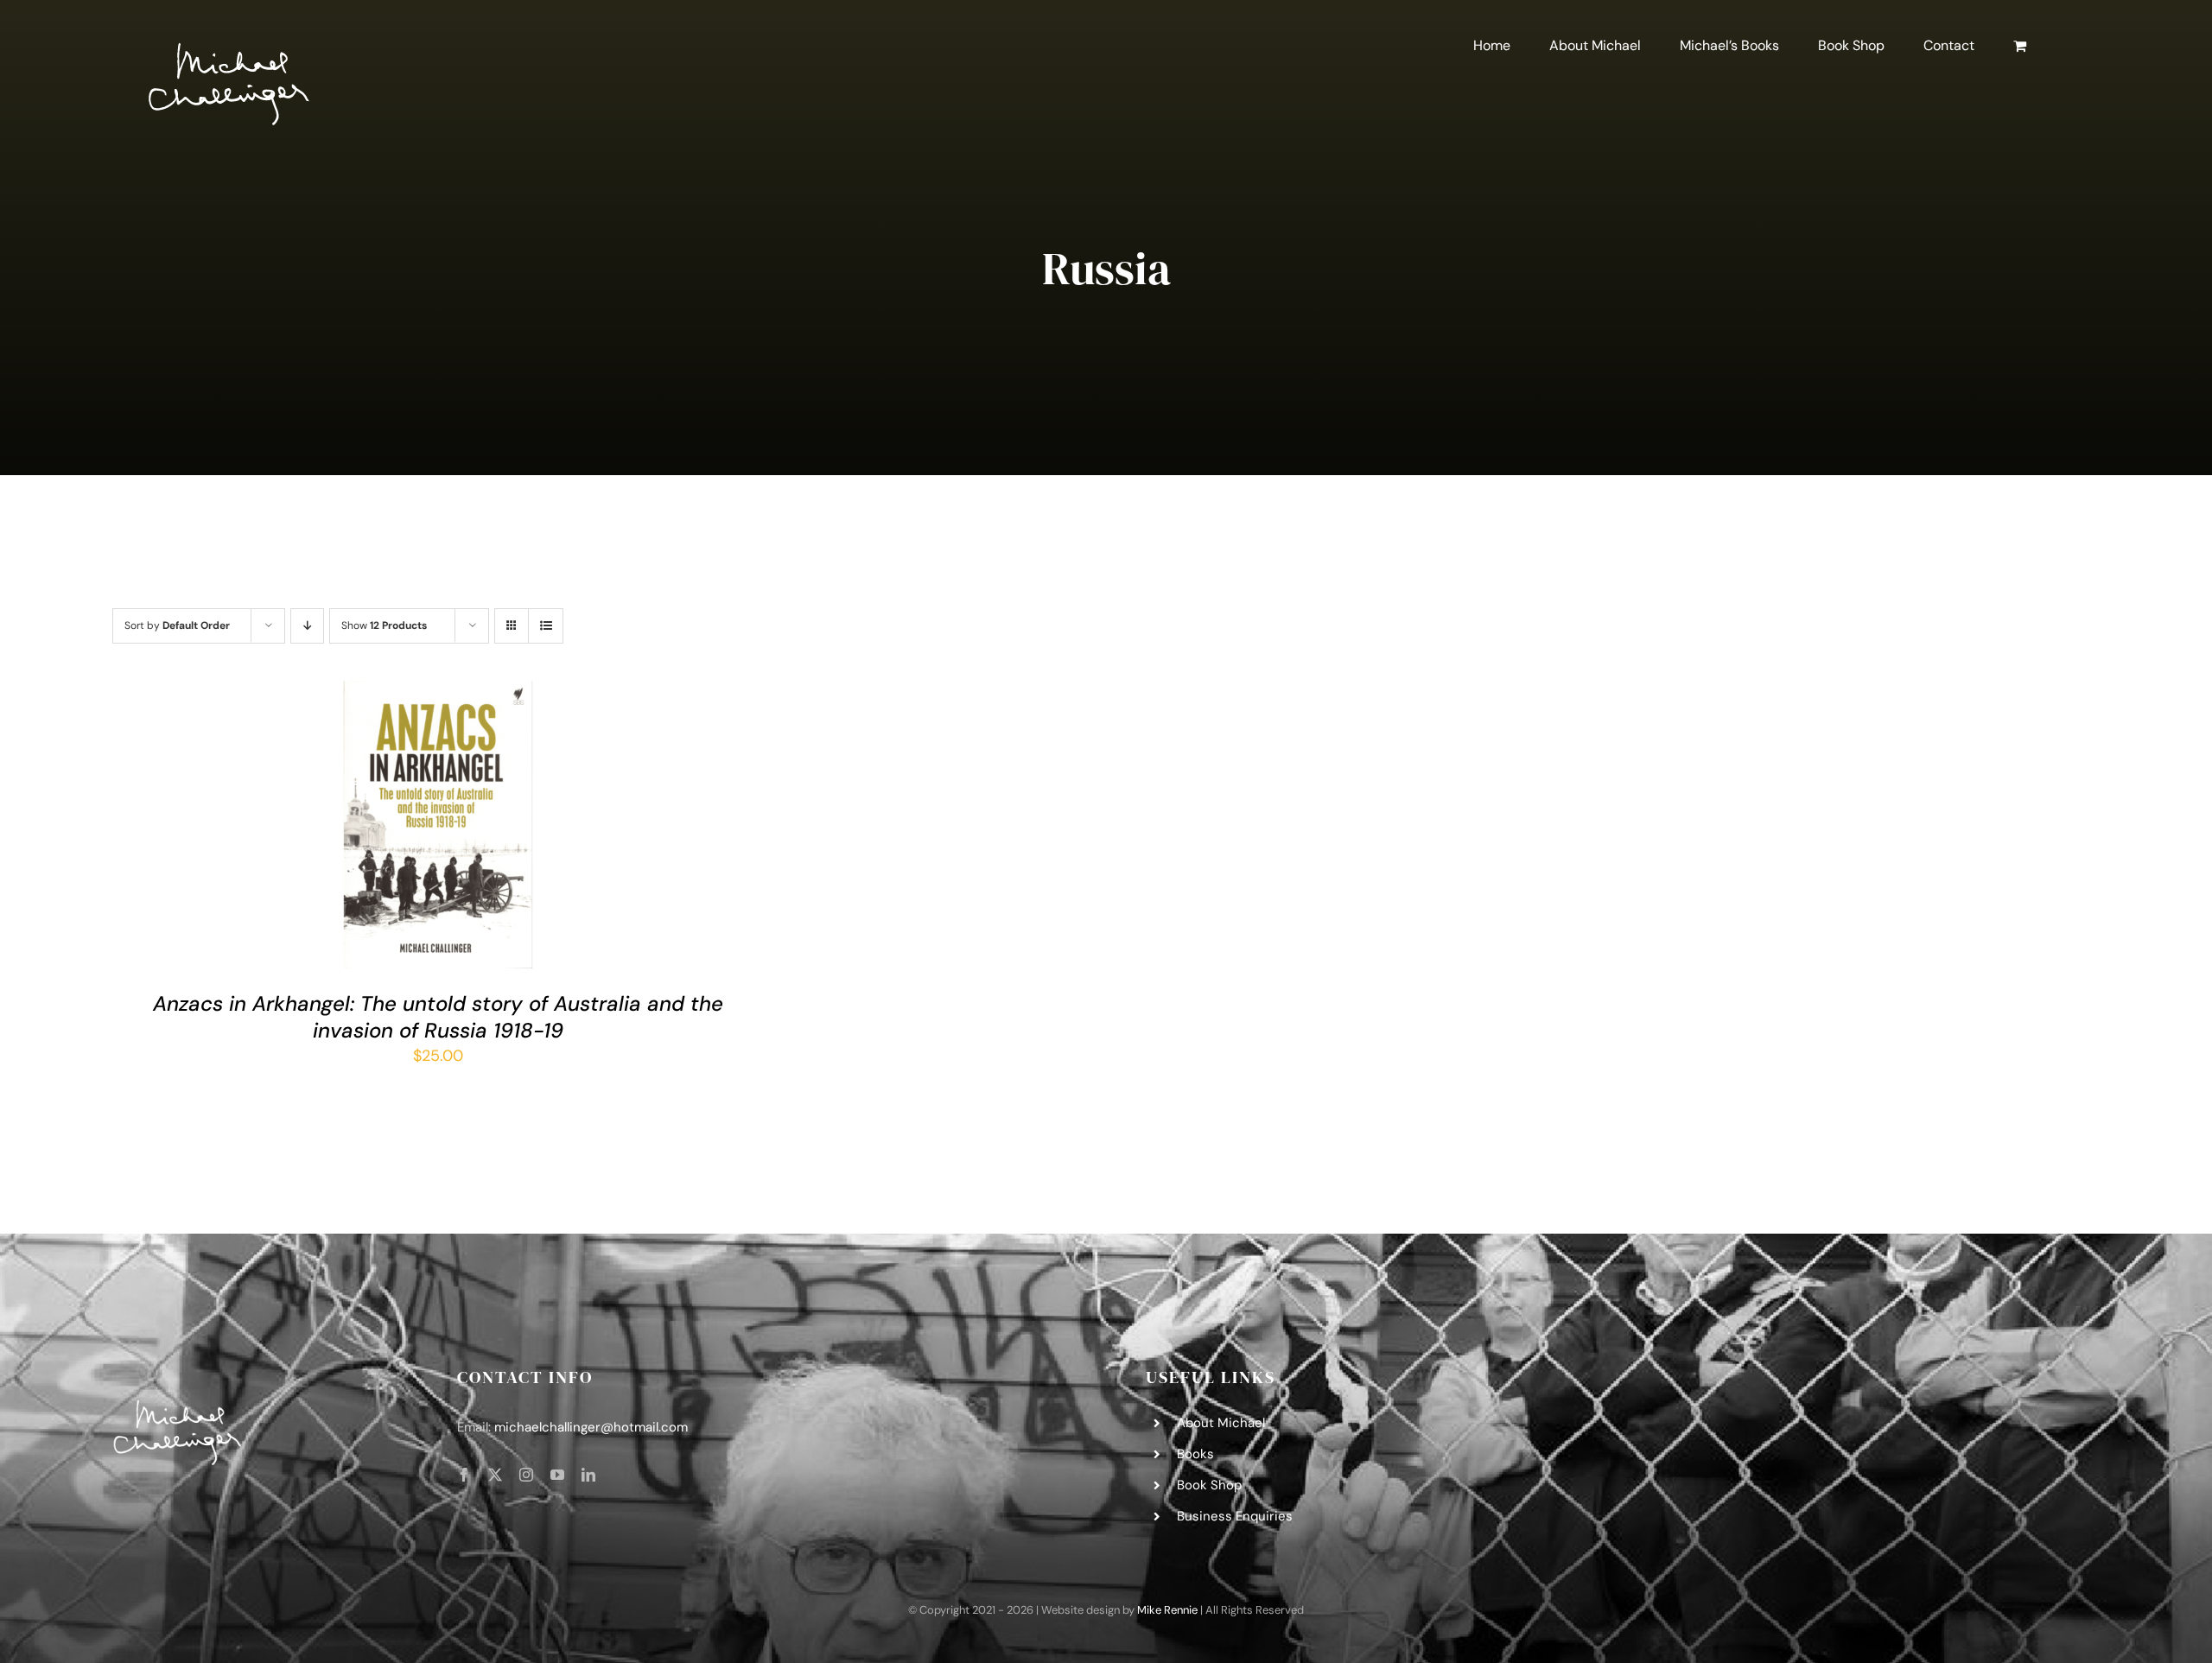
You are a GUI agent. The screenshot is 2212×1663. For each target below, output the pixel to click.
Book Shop (1209, 1485)
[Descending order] (307, 626)
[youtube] (557, 1475)
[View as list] (546, 626)
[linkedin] (588, 1475)
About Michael (1221, 1423)
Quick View (491, 828)
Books (1195, 1454)
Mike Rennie (1167, 1610)
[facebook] (464, 1475)
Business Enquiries (1235, 1516)
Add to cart (389, 828)
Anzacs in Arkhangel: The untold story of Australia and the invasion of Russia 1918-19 (438, 1017)
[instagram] (526, 1475)
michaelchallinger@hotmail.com (591, 1427)
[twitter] (495, 1475)
